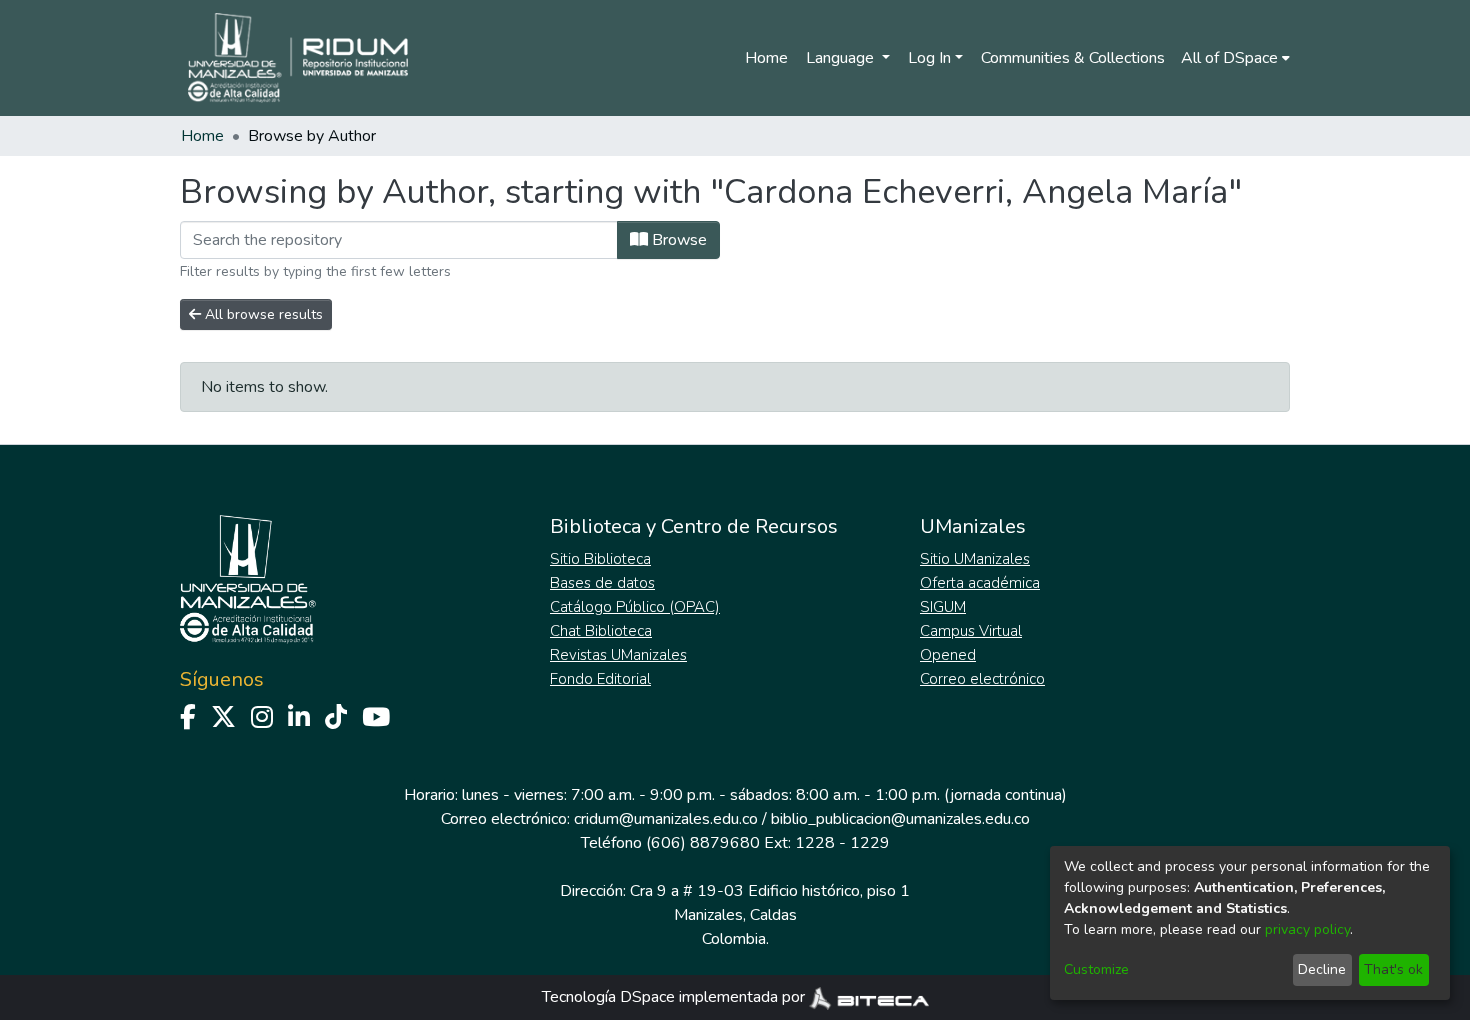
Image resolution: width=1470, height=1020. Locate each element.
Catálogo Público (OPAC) (635, 607)
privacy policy (1307, 929)
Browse (677, 240)
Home (766, 58)
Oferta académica (980, 583)
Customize (1096, 969)
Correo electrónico (982, 679)
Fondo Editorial (600, 679)
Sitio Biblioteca (600, 559)
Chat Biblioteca (601, 631)
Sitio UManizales (975, 559)
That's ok (1393, 969)
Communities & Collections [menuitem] (1073, 58)
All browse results (262, 314)
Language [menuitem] (842, 58)
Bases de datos (602, 583)
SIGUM (943, 607)
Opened (948, 655)
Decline (1322, 969)
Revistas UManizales (618, 655)
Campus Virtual (971, 631)
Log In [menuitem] (929, 58)
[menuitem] (1235, 58)
